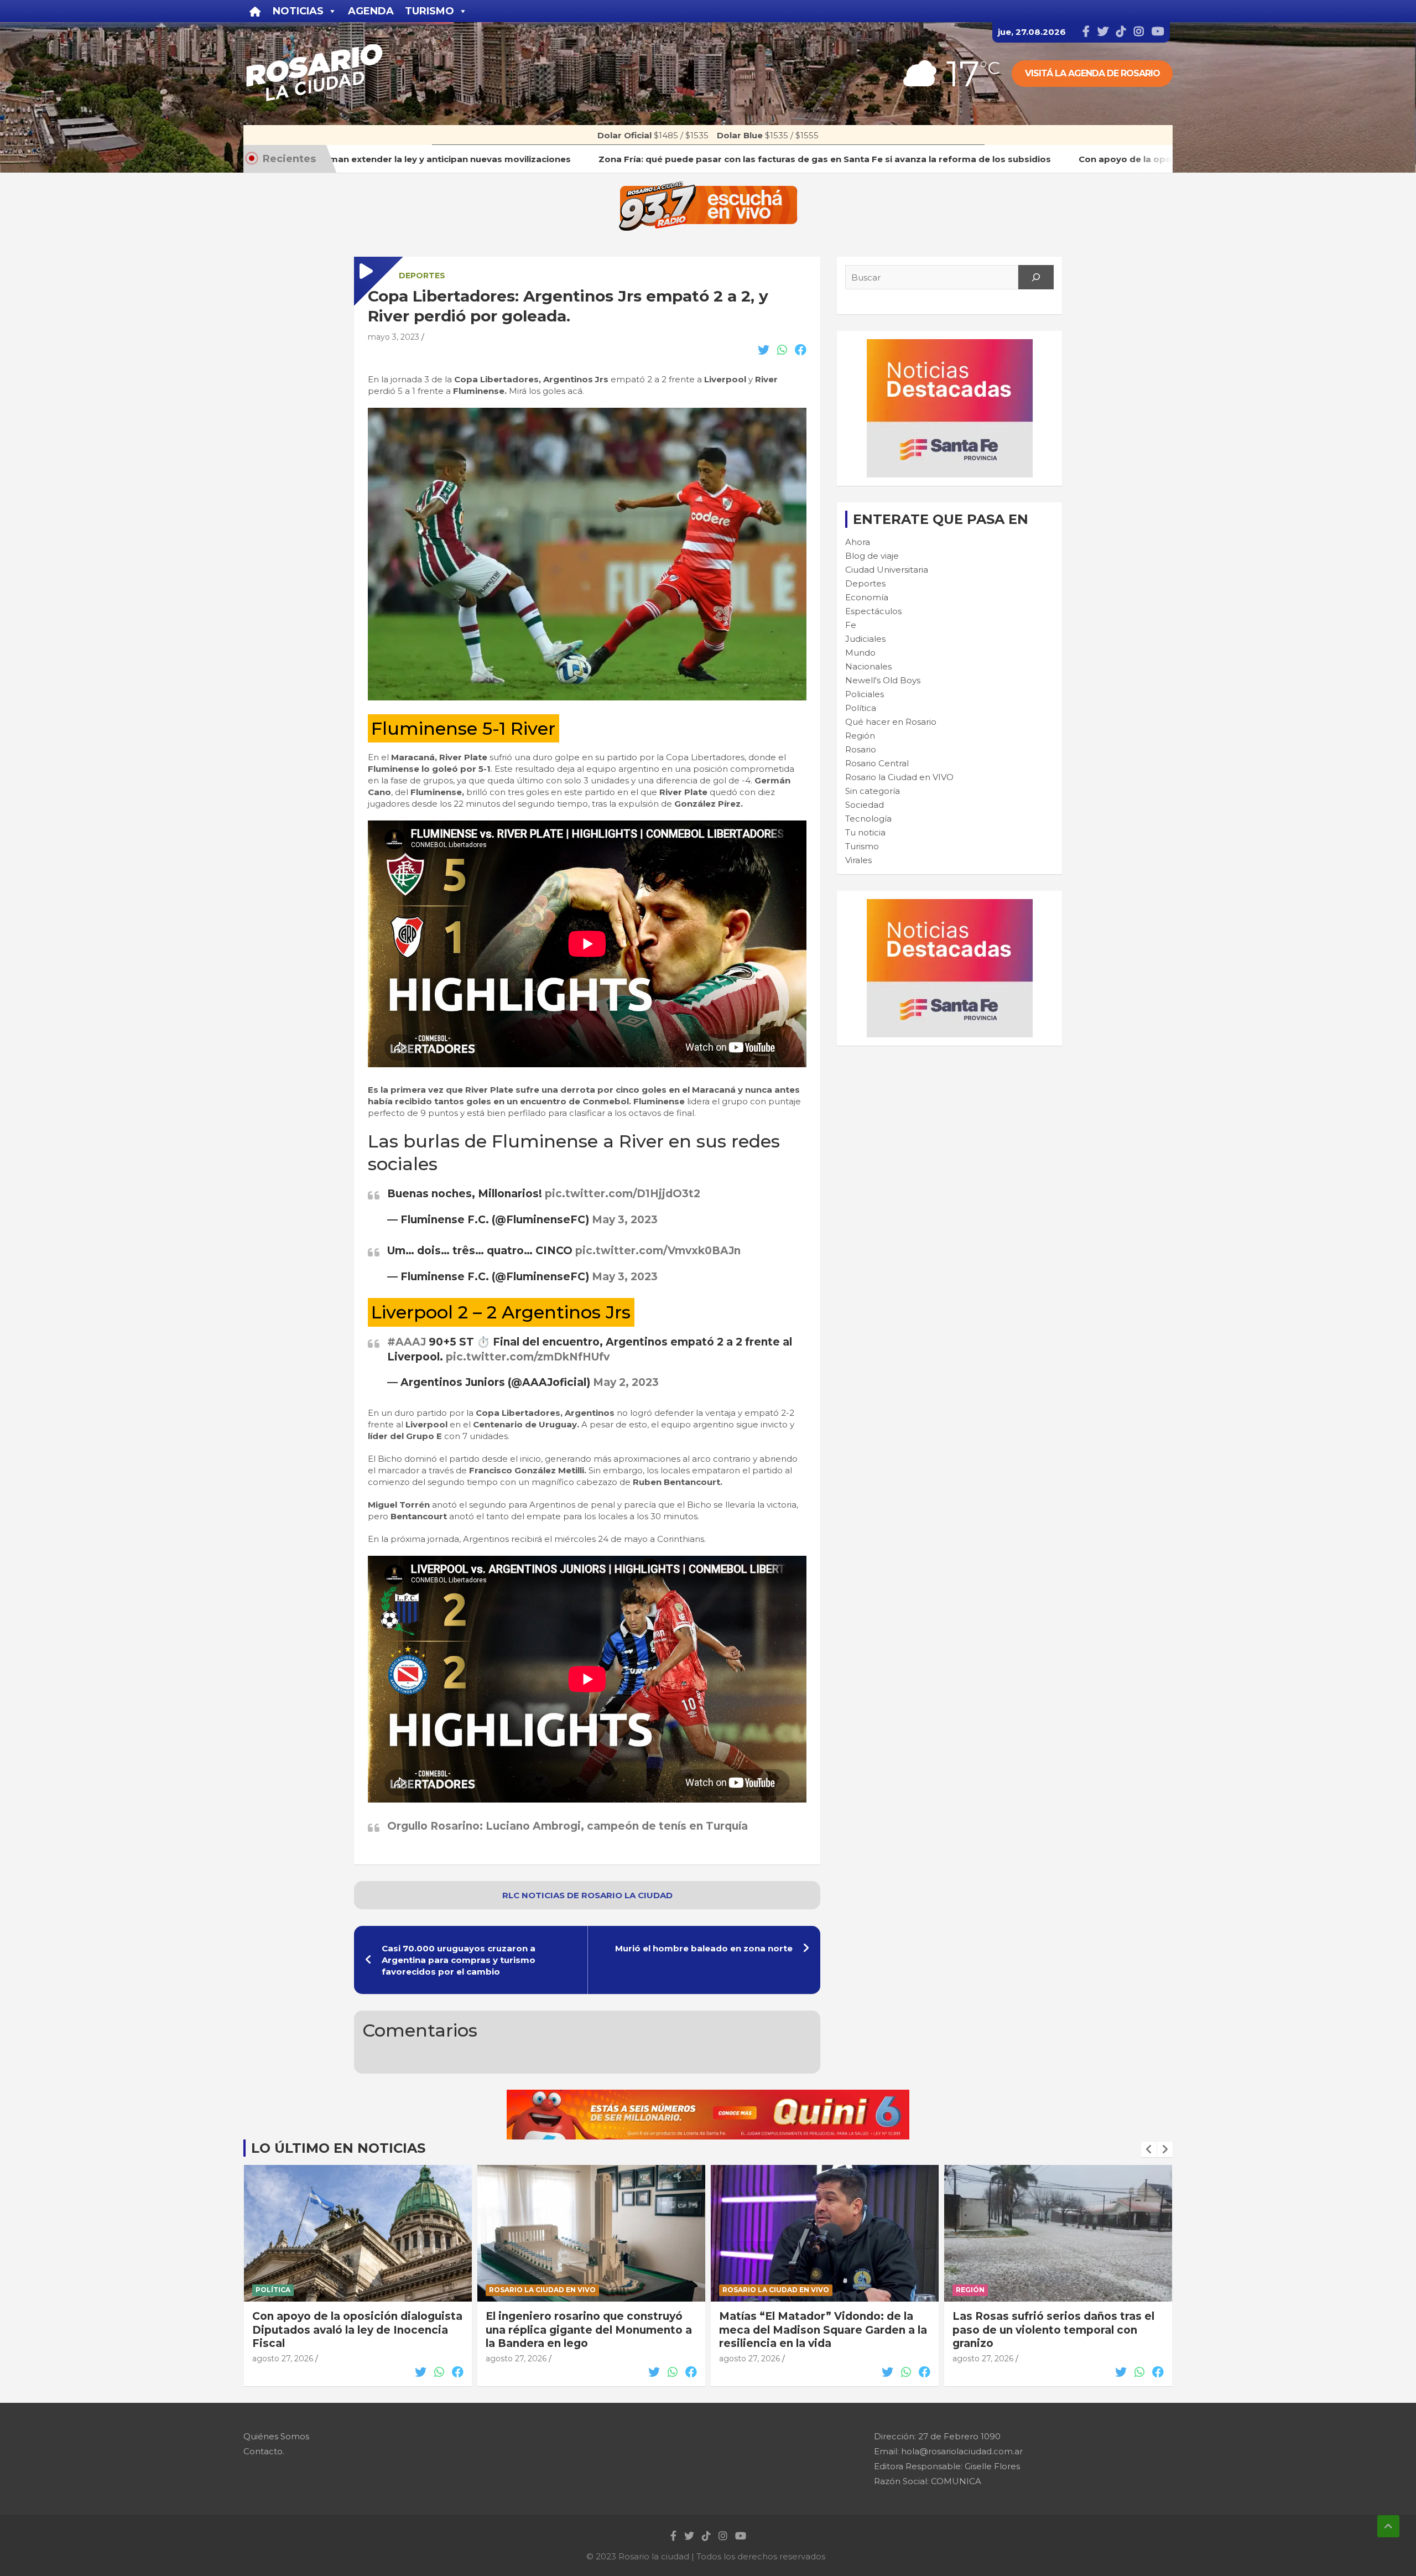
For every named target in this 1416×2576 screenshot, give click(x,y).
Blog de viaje (872, 556)
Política (861, 708)
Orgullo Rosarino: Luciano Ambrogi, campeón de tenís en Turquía (568, 1826)
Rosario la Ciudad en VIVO (899, 777)
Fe (851, 625)
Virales (858, 860)
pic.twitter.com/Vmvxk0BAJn (658, 1251)
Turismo (862, 846)
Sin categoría (873, 791)
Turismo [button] (430, 11)
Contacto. (264, 2451)
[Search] (1036, 277)
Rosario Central (877, 763)
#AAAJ (407, 1342)
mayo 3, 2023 (394, 337)
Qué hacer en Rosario (891, 722)
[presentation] (1149, 2149)
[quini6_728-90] (708, 2095)
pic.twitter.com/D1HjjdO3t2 (623, 1194)
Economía (867, 597)
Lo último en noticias (338, 2148)
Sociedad (865, 805)
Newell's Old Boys (883, 680)
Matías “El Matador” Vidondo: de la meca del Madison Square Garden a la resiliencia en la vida (590, 2330)
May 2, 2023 (626, 1382)
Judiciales (865, 639)
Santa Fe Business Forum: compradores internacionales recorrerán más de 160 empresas (1043, 2330)
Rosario (861, 749)
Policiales (865, 694)
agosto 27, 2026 (283, 2359)
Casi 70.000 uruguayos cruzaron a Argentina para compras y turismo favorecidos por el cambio (459, 1960)
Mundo (860, 653)
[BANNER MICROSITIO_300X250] (950, 345)
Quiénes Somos (276, 2436)
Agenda (371, 11)
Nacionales (868, 666)
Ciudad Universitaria (887, 570)
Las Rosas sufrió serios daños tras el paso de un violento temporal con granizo (820, 2330)
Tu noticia (865, 832)
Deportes (422, 276)
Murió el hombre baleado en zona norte (704, 1948)
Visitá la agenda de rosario (1092, 73)
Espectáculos (873, 611)
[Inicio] (255, 11)
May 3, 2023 (625, 1220)
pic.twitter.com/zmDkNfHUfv (528, 1357)
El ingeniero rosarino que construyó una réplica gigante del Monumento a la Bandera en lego (355, 2330)
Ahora (858, 542)
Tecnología (868, 819)
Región (860, 736)
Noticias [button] (298, 11)
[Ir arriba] (1388, 2526)
